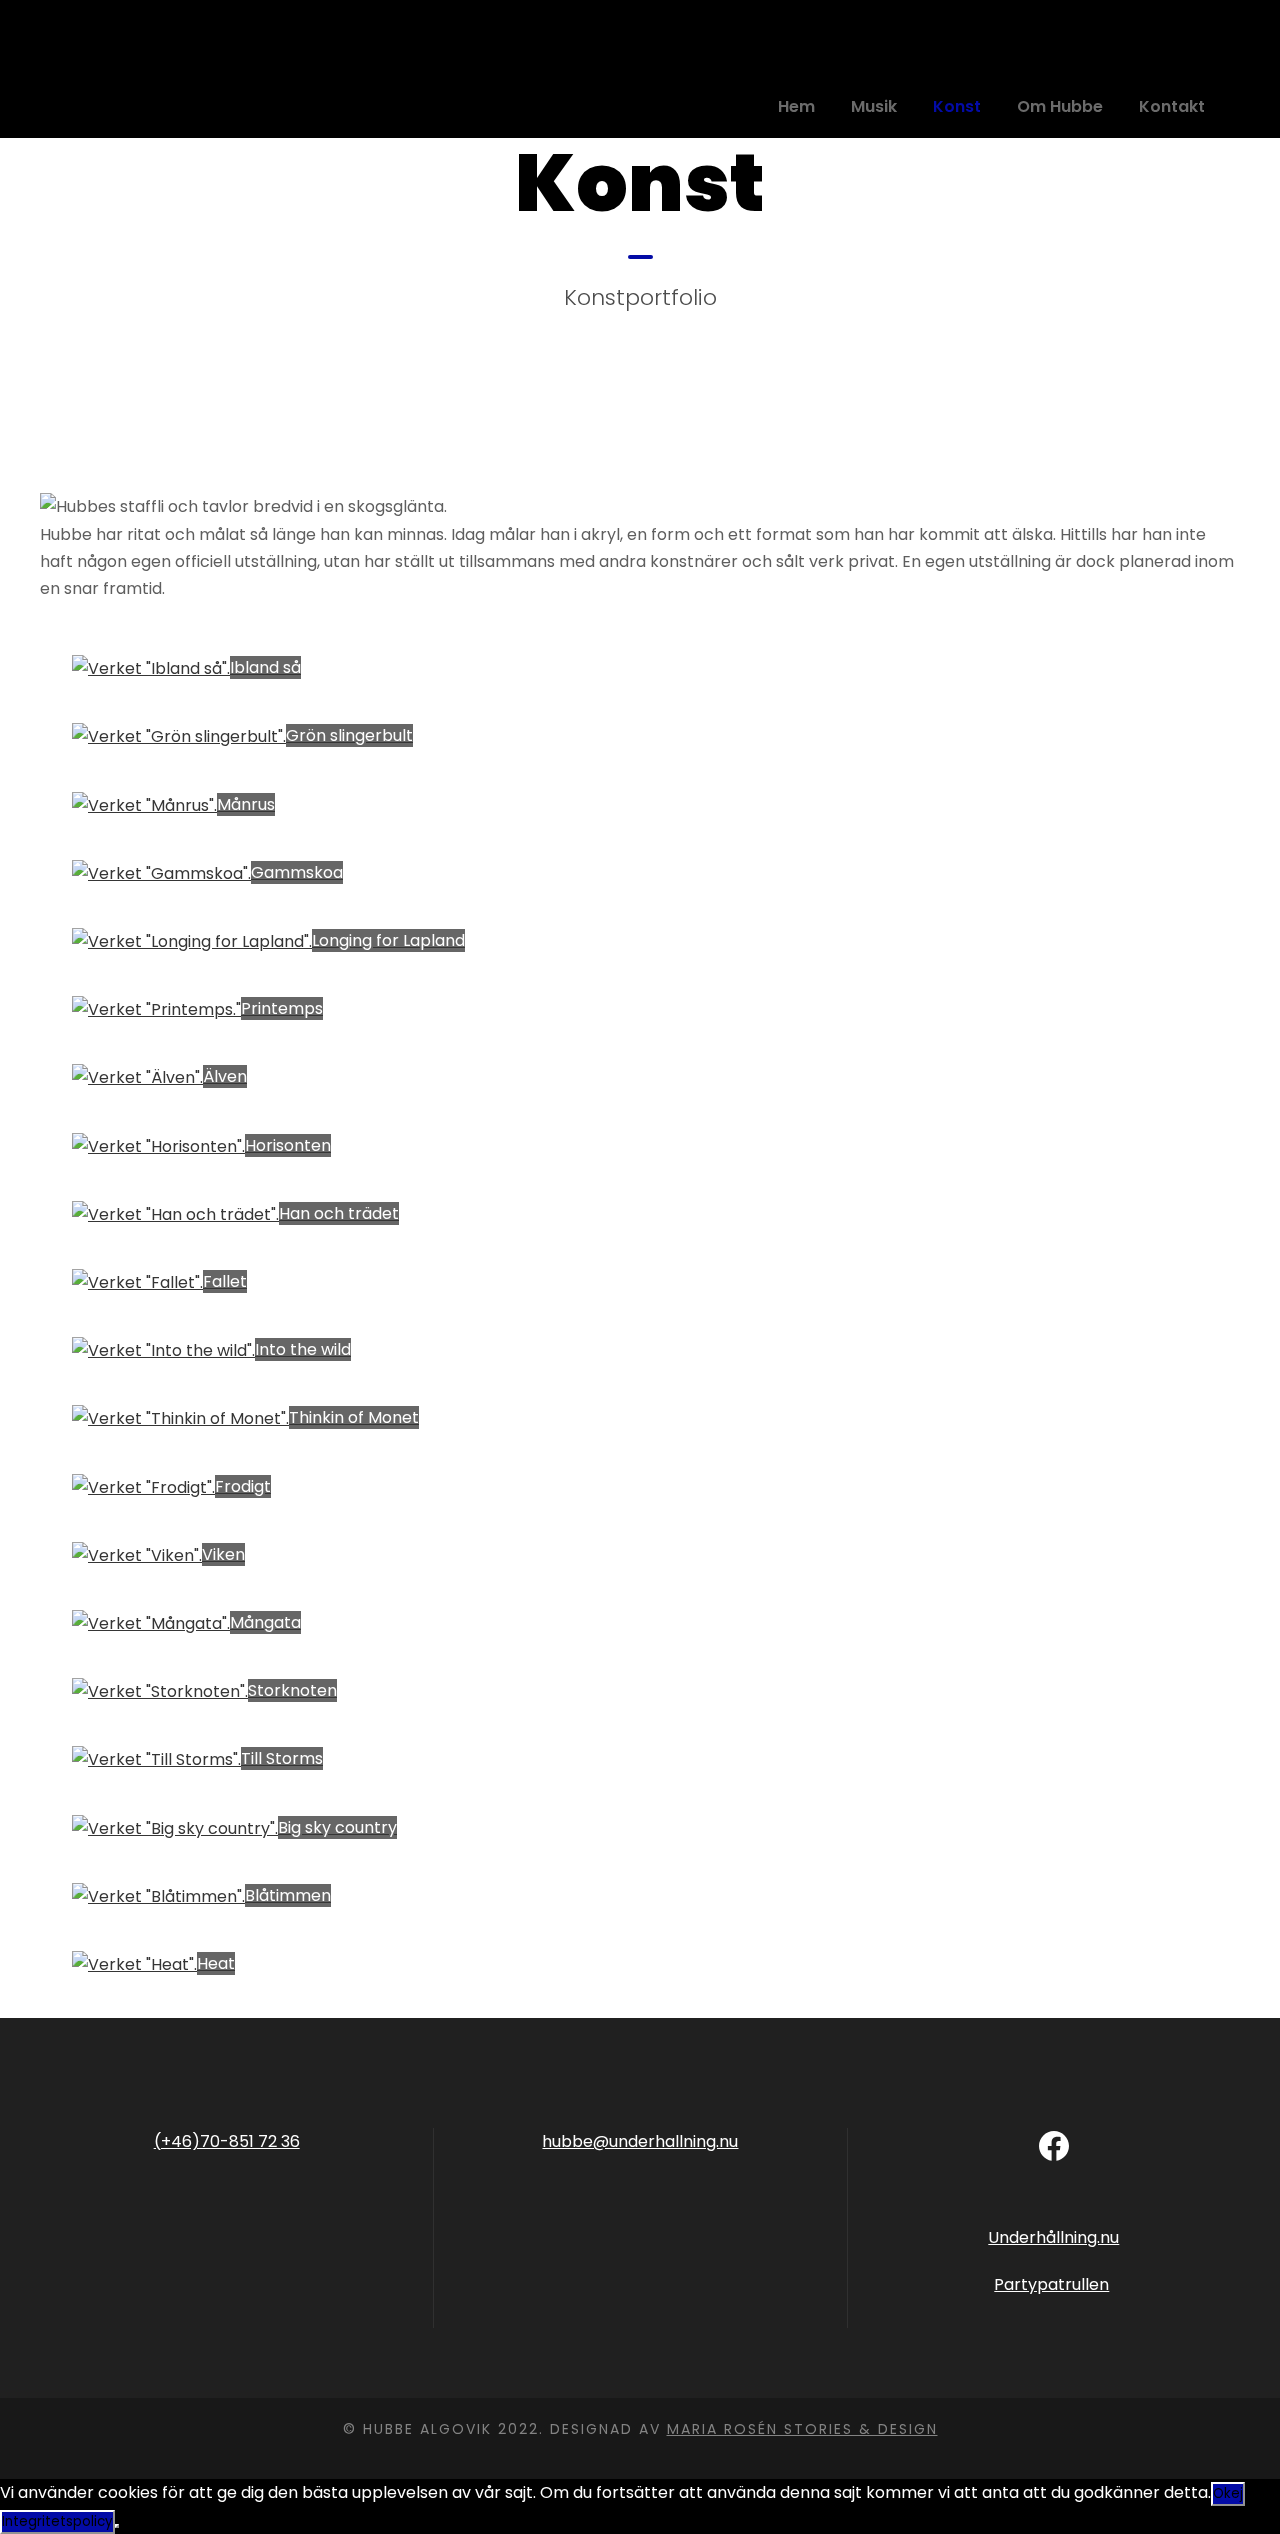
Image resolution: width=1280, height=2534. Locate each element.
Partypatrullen (1051, 2284)
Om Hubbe (1060, 106)
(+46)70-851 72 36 (227, 2141)
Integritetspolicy (57, 2521)
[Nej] (117, 2526)
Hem (796, 106)
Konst (957, 106)
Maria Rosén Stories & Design (802, 2429)
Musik (874, 106)
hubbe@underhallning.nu (640, 2141)
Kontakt (1172, 106)
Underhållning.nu (1053, 2237)
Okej (1228, 2493)
